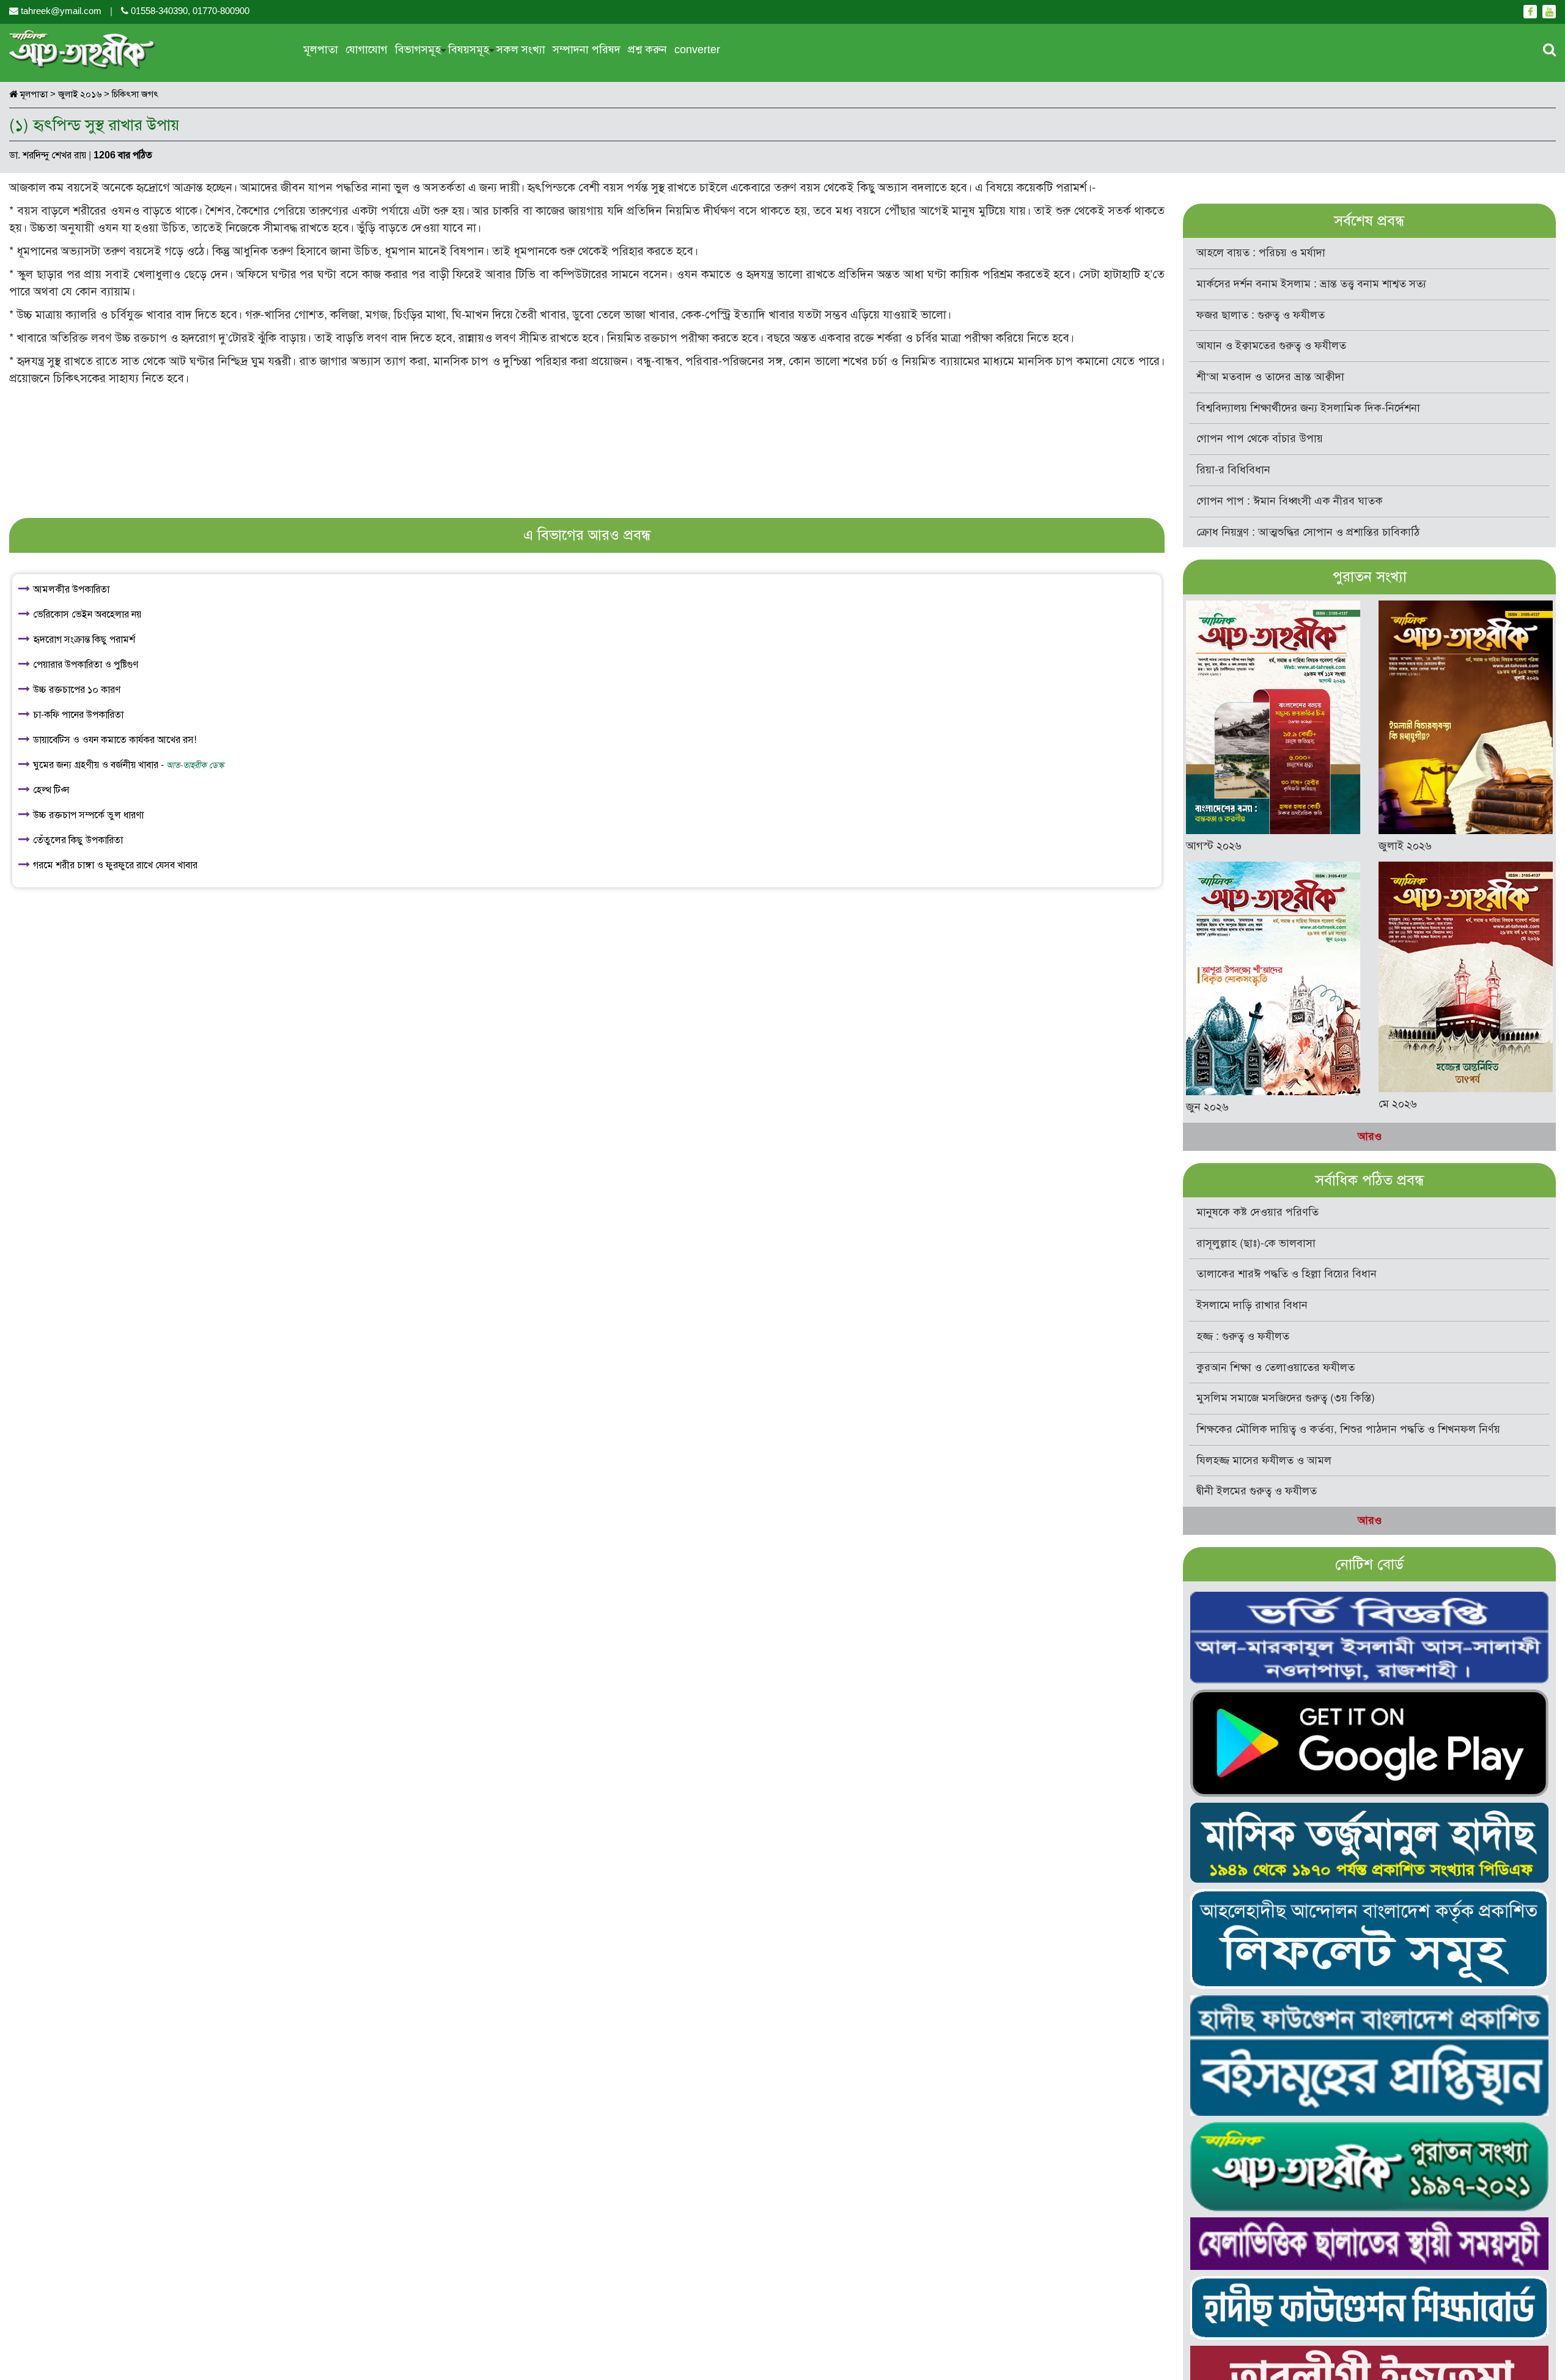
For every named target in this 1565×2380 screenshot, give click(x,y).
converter (697, 50)
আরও (1370, 1136)
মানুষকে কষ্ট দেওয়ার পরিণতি (1258, 1212)
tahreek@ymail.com (61, 11)
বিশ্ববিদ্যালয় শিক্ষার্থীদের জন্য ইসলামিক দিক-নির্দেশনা (1308, 408)
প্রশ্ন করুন (647, 50)
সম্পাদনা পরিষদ (587, 50)
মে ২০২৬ (1398, 1104)
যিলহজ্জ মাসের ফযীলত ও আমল (1264, 1460)
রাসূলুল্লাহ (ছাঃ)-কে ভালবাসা (1256, 1243)
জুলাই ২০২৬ (1405, 846)
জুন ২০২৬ (1207, 1107)
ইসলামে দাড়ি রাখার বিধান (1252, 1305)
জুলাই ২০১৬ (80, 94)
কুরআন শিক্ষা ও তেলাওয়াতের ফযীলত (1276, 1367)
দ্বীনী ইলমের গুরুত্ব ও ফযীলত (1257, 1491)
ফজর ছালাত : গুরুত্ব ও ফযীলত (1261, 315)
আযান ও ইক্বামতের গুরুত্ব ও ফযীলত (1271, 346)
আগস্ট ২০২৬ (1214, 846)
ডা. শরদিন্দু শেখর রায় (48, 155)
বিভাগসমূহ (418, 50)
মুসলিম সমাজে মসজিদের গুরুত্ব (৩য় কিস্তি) (1286, 1398)
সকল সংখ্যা (521, 50)
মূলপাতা (321, 50)
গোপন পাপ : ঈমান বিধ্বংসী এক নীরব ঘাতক (1290, 501)
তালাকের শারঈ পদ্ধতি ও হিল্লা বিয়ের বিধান (1287, 1274)
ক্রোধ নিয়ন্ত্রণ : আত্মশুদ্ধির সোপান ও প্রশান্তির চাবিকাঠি (1308, 532)
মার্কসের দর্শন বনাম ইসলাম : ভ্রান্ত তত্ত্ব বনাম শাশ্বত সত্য (1311, 284)
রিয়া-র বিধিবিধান (1233, 470)
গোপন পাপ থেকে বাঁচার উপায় (1260, 438)
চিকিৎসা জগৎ (135, 94)
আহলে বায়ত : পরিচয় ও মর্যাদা (1261, 253)
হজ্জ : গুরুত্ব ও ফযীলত (1243, 1336)
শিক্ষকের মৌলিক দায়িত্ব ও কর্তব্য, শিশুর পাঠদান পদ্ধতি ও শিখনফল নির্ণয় (1348, 1429)
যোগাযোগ (366, 50)
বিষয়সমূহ (469, 50)
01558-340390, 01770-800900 (189, 11)
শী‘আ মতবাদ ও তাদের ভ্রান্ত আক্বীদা (1270, 377)
